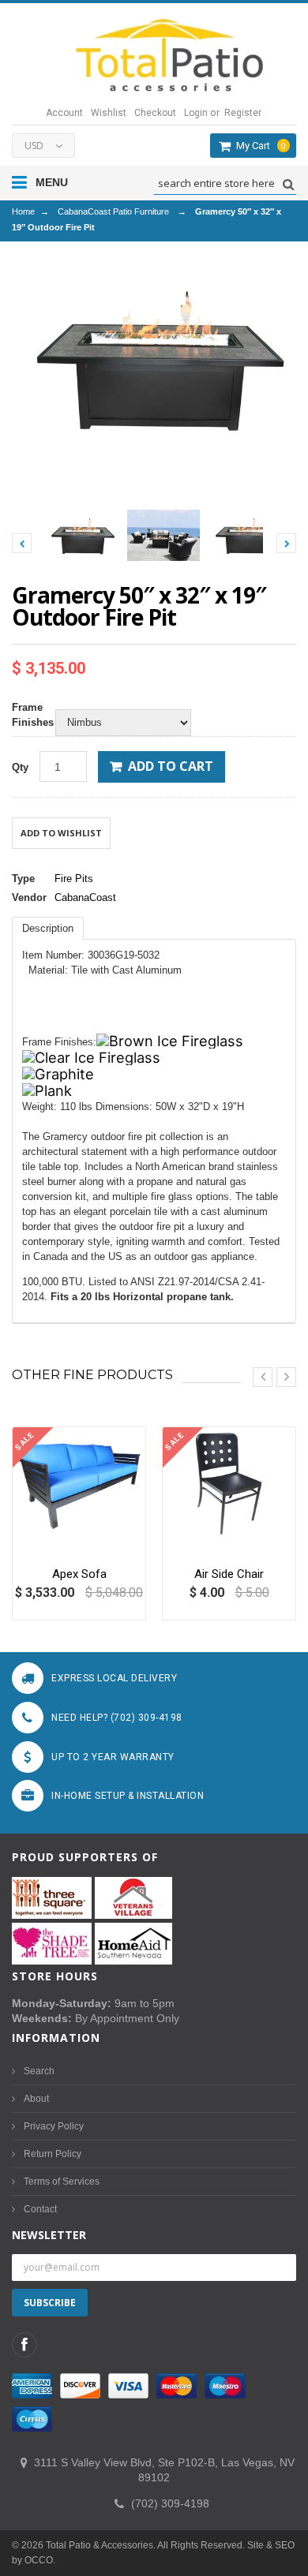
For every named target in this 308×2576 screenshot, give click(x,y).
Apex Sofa (79, 1574)
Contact (40, 2209)
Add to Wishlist (61, 833)
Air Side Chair (229, 1574)
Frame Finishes (30, 715)
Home (23, 211)
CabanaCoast (85, 897)
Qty (20, 767)
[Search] (286, 184)
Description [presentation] (48, 928)
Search (39, 2071)
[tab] (48, 928)
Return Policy (53, 2154)
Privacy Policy (54, 2126)
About (36, 2099)
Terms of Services (62, 2182)
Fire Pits (74, 879)
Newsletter (49, 2235)
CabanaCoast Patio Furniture (113, 211)
